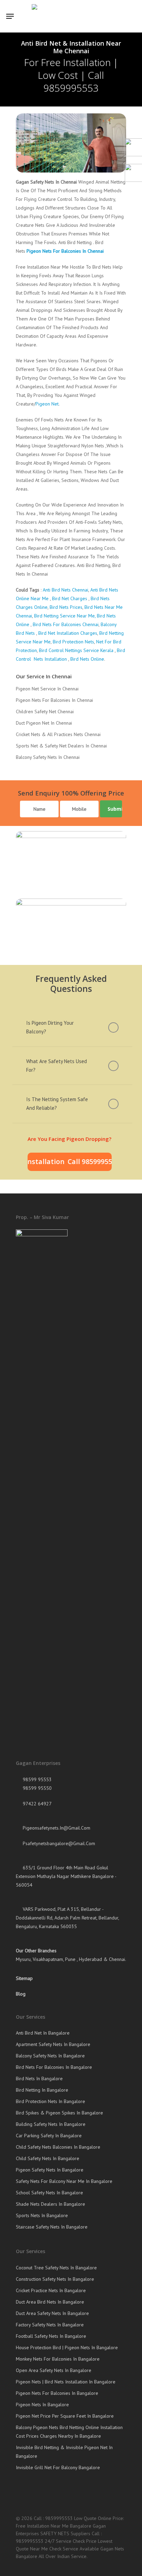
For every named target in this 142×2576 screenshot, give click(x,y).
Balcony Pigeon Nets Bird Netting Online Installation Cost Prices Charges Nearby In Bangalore (69, 2432)
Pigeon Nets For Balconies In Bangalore (57, 2393)
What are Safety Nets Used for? (57, 1066)
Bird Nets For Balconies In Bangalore (54, 2067)
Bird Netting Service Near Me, (65, 616)
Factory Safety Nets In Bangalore (50, 2325)
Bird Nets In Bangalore (39, 2079)
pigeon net (47, 404)
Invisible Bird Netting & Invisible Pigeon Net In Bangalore (64, 2452)
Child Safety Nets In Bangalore (48, 2158)
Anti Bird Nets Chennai (65, 590)
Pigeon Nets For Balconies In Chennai (65, 251)
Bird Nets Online (87, 659)
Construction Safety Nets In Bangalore (55, 2279)
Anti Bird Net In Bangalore (43, 2033)
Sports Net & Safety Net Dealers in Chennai (61, 746)
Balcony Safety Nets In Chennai (48, 757)
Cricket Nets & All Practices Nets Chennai (58, 734)
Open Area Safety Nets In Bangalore (54, 2370)
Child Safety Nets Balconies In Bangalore (58, 2147)
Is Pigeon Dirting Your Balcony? (50, 1027)
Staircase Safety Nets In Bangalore (52, 2227)
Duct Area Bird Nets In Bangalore (50, 2302)
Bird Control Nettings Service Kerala (76, 650)
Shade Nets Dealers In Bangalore (50, 2204)
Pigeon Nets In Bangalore (42, 2405)
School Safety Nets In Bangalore (49, 2193)
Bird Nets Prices (66, 607)
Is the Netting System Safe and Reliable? (57, 1104)
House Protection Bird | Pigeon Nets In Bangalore (67, 2347)
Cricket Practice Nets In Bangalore (51, 2290)
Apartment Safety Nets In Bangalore (53, 2044)
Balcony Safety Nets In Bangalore (50, 2056)
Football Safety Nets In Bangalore (51, 2336)
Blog (21, 1994)
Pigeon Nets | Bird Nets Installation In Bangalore (66, 2382)
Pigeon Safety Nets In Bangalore (50, 2170)
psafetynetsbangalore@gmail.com (58, 1843)
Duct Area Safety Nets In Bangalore (52, 2313)
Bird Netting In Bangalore (42, 2090)
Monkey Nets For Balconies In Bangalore (58, 2359)
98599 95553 (37, 1779)
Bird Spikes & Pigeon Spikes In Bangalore (59, 2113)
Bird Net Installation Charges (68, 633)
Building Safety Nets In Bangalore (51, 2124)
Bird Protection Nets (73, 642)
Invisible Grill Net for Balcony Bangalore (58, 2467)
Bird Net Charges (70, 598)
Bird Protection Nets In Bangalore (50, 2101)
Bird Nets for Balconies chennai (65, 624)
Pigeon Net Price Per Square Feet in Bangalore (65, 2416)
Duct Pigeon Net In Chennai (44, 723)
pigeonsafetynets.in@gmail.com (56, 1828)
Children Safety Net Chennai (45, 712)
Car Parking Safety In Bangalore (49, 2136)
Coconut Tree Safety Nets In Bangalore (56, 2268)
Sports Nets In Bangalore (42, 2215)
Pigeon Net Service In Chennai (47, 689)
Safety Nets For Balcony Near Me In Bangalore (64, 2181)
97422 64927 (37, 1804)
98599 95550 (37, 1788)
